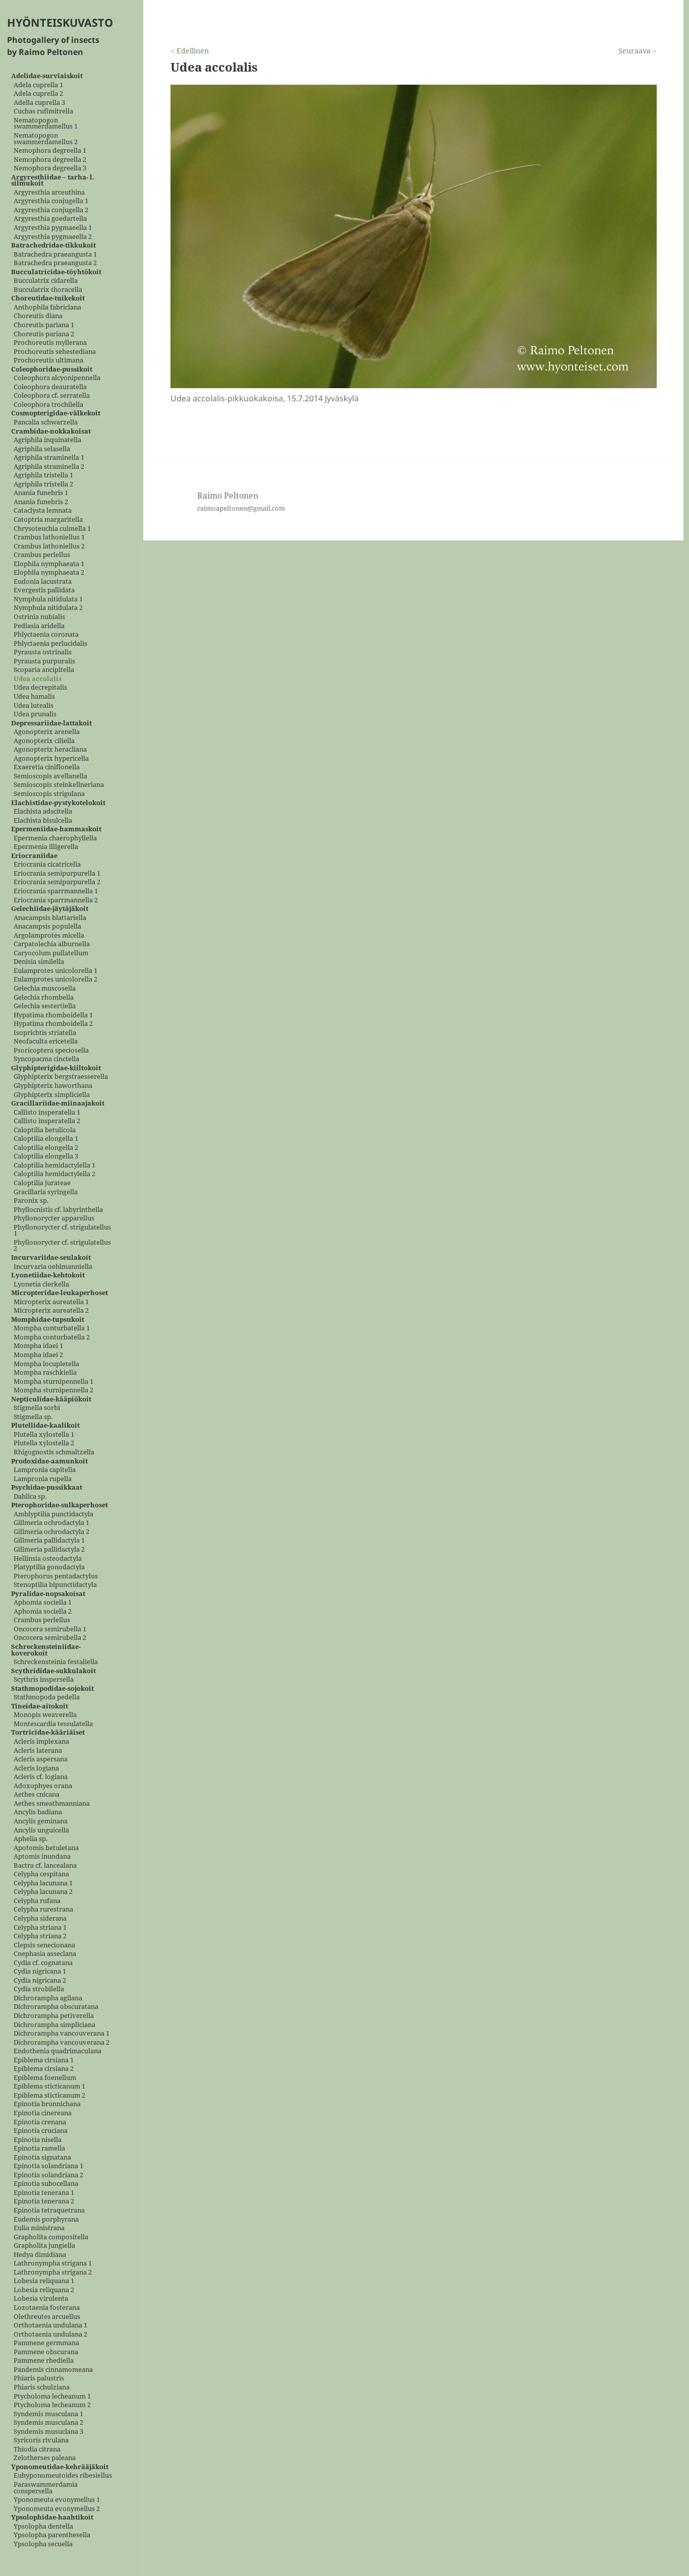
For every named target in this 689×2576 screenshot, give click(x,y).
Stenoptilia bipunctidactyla (55, 1585)
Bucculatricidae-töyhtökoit (56, 272)
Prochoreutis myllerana (50, 343)
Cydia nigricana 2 (40, 1980)
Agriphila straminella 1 (49, 458)
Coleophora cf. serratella (52, 396)
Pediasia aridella (39, 626)
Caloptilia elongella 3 (46, 1157)
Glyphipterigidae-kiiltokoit (56, 1068)
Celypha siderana (40, 1918)
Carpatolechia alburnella (52, 944)
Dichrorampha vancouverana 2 (62, 2042)
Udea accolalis (38, 679)
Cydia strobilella (39, 1989)
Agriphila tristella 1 (43, 476)
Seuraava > (638, 51)
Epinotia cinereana (43, 2113)
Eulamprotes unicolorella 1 (55, 971)
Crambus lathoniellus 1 (49, 538)
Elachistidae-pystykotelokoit (58, 803)
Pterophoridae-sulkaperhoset (60, 1506)
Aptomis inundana (42, 1857)
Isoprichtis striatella (45, 1033)
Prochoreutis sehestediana (55, 352)
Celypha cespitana (41, 1875)
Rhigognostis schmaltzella (54, 1452)
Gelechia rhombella (44, 997)
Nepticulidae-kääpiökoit (51, 1399)
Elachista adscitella (43, 812)
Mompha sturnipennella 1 (53, 1382)
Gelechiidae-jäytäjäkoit (50, 909)
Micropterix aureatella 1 (51, 1302)
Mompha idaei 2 (38, 1355)
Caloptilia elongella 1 (46, 1139)
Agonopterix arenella (47, 732)
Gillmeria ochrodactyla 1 (51, 1523)
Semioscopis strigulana (49, 794)
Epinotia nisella (38, 2140)
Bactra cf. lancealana (45, 1865)
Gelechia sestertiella (45, 1006)
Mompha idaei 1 (38, 1346)
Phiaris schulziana (42, 2387)
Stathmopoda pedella (47, 1698)
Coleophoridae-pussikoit (52, 369)
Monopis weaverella (45, 1715)
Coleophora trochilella (48, 405)
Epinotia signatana (42, 2157)
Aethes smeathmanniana (52, 1803)
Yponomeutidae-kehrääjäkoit (60, 2467)
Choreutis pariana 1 (44, 325)
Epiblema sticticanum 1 (49, 2087)
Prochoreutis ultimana (48, 361)
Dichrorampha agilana (48, 1998)
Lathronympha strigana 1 (53, 2264)
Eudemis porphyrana (46, 2219)
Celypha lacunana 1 (43, 1883)
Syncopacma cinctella (46, 1059)
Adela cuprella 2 (38, 94)
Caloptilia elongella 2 (46, 1148)
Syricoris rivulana (41, 2441)
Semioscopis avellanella (50, 776)
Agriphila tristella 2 (43, 484)
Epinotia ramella (39, 2149)
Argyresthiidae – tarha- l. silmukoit (53, 180)
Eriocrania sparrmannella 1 (56, 891)
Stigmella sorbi (37, 1408)
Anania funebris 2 (41, 502)
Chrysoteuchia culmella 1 (52, 529)
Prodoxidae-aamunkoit (49, 1461)
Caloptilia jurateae (42, 1183)
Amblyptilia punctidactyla (53, 1514)
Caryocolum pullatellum (51, 953)
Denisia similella (39, 962)
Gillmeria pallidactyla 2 (49, 1550)
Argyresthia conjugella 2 (51, 210)
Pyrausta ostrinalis (43, 653)
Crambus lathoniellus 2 (49, 546)
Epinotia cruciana (41, 2131)
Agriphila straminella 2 (49, 467)
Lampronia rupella (43, 1479)
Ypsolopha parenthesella (52, 2535)
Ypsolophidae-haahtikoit (52, 2518)
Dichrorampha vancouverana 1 (62, 2034)
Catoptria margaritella (48, 520)
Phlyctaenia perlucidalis (50, 643)
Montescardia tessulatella (53, 1724)
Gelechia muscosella (45, 989)
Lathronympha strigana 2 (53, 2272)
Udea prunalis (35, 715)
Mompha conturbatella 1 (52, 1329)
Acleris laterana (38, 1751)
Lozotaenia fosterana (47, 2308)
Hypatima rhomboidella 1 (53, 1015)
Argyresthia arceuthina (49, 192)
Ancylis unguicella (41, 1830)
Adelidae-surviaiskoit (47, 76)
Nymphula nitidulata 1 (48, 599)
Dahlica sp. (30, 1496)
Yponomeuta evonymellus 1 (57, 2500)
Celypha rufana (37, 1901)
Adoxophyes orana (43, 1786)
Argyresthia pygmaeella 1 (53, 228)
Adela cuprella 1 (38, 85)
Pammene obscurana (46, 2352)
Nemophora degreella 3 (50, 169)
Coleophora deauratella (50, 387)
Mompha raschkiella (45, 1373)
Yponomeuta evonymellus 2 (57, 2509)
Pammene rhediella (44, 2361)
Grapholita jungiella (44, 2246)
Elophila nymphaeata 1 (49, 564)
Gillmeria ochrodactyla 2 (51, 1532)
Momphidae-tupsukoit (48, 1320)
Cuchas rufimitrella (43, 112)
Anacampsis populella (47, 927)
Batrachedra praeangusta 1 (55, 254)
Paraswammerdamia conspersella (46, 2488)
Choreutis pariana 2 (44, 334)
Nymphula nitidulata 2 (48, 608)
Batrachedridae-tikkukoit (53, 246)
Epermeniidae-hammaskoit (56, 830)
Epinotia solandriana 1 (48, 2166)
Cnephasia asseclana (45, 1954)
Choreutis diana (38, 316)
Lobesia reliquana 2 (44, 2290)
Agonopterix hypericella (51, 758)
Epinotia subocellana (46, 2184)
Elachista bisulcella (43, 820)
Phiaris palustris (39, 2379)
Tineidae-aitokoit (40, 1706)
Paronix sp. (31, 1201)
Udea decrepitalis (40, 688)
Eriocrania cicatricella (47, 865)
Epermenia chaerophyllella (55, 838)
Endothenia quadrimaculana (58, 2051)
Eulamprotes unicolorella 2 (55, 980)
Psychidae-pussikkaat (47, 1488)
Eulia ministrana (39, 2228)
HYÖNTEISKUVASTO (60, 22)
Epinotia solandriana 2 (48, 2175)
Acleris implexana (41, 1742)
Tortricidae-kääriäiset (48, 1733)
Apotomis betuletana (46, 1848)
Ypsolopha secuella (43, 2544)
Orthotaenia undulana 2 (50, 2334)
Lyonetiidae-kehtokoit (48, 1276)
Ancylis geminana (41, 1821)
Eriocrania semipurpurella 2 (57, 882)
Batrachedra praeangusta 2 (55, 263)
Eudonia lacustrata (43, 581)
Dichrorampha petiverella (54, 2016)
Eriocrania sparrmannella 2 (56, 900)
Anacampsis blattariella (50, 918)
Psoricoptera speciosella (51, 1050)
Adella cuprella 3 (39, 103)
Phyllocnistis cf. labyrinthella (58, 1210)
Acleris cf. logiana (41, 1777)
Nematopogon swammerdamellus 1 (46, 123)
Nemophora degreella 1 (50, 151)
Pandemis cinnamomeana (53, 2370)
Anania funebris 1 (41, 493)
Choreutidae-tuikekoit (48, 299)
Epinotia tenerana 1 (44, 2193)
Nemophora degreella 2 (50, 160)
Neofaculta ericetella (46, 1042)
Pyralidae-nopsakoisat (48, 1594)
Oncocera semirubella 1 (50, 1629)
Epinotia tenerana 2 (44, 2202)
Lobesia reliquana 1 (44, 2281)
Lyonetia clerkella (41, 1284)
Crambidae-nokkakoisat (51, 431)
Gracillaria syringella (46, 1192)
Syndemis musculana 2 (48, 2423)
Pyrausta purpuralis (44, 661)
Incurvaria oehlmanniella (53, 1267)
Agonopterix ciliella (44, 741)
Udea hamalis (34, 696)
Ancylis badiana (38, 1813)
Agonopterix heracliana (50, 750)
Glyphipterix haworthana (53, 1086)
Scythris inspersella (44, 1680)
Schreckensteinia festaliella (56, 1662)
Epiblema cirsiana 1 (44, 2060)
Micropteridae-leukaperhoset (60, 1293)
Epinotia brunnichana (47, 2104)
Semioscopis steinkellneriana (59, 785)
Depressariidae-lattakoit (51, 723)
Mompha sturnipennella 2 (53, 1391)
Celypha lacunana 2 (43, 1892)
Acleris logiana (36, 1768)
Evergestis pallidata (44, 591)
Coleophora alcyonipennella (57, 378)
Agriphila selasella (42, 449)
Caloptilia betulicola (45, 1130)
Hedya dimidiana (40, 2255)
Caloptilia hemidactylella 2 (54, 1174)
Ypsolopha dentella (43, 2526)
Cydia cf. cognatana (43, 1963)
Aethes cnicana (37, 1795)
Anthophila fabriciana (47, 307)
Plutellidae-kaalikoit (45, 1426)
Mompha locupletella (46, 1364)
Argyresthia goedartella (50, 219)
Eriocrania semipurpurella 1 (57, 873)
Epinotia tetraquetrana (49, 2211)
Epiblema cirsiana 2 (44, 2069)
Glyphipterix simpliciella (52, 1095)
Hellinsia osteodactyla (48, 1558)
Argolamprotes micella (49, 935)
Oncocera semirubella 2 (50, 1638)
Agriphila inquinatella (47, 440)
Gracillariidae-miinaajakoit (58, 1104)
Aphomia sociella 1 (43, 1603)
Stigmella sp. (33, 1417)
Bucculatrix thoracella (48, 290)
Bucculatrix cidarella (46, 281)
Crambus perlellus (42, 555)
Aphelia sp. (31, 1839)
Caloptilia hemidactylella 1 (54, 1165)
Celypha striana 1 (40, 1927)
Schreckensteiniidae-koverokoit (46, 1650)
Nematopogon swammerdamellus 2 (46, 138)
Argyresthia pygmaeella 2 (53, 237)
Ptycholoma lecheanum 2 (52, 2405)
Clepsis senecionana (44, 1945)
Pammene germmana (46, 2343)
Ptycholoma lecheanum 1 (52, 2396)
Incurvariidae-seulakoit (51, 1258)
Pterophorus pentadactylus (56, 1576)
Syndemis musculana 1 (48, 2414)
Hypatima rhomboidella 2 (53, 1024)
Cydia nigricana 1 (40, 1972)
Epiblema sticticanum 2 (49, 2095)
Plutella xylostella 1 (44, 1434)
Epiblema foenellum (45, 2078)
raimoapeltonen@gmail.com (241, 508)
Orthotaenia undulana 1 (50, 2326)
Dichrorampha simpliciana (54, 2025)
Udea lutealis (34, 706)
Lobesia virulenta (41, 2299)
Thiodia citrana (37, 2449)
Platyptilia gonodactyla (49, 1568)
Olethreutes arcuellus (47, 2317)
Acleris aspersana (41, 1760)
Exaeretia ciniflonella (47, 768)
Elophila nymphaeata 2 (49, 573)
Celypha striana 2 (40, 1937)
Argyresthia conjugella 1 (51, 201)
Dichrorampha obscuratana (56, 2007)
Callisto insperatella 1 (47, 1112)
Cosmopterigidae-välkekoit (56, 414)
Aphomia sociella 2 (43, 1611)
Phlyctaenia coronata (46, 635)
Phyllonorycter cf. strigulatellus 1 (62, 1230)
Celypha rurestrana (43, 1910)
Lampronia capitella (45, 1470)
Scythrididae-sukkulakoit (53, 1671)
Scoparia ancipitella (44, 670)
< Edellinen (190, 51)
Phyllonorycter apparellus (54, 1219)
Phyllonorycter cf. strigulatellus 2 (62, 1245)
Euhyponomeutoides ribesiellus (63, 2476)
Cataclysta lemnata (43, 511)
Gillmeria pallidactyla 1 (49, 1541)
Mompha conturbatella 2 (52, 1337)
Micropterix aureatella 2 (51, 1311)
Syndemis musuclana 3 (48, 2432)
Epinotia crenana (40, 2122)
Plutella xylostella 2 (44, 1444)
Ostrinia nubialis (39, 617)
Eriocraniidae (34, 856)
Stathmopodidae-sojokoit (52, 1689)
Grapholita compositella (51, 2237)
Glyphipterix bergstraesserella (61, 1077)
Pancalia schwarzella (46, 423)
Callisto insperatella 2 (47, 1121)
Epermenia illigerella (46, 847)
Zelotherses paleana (45, 2458)
